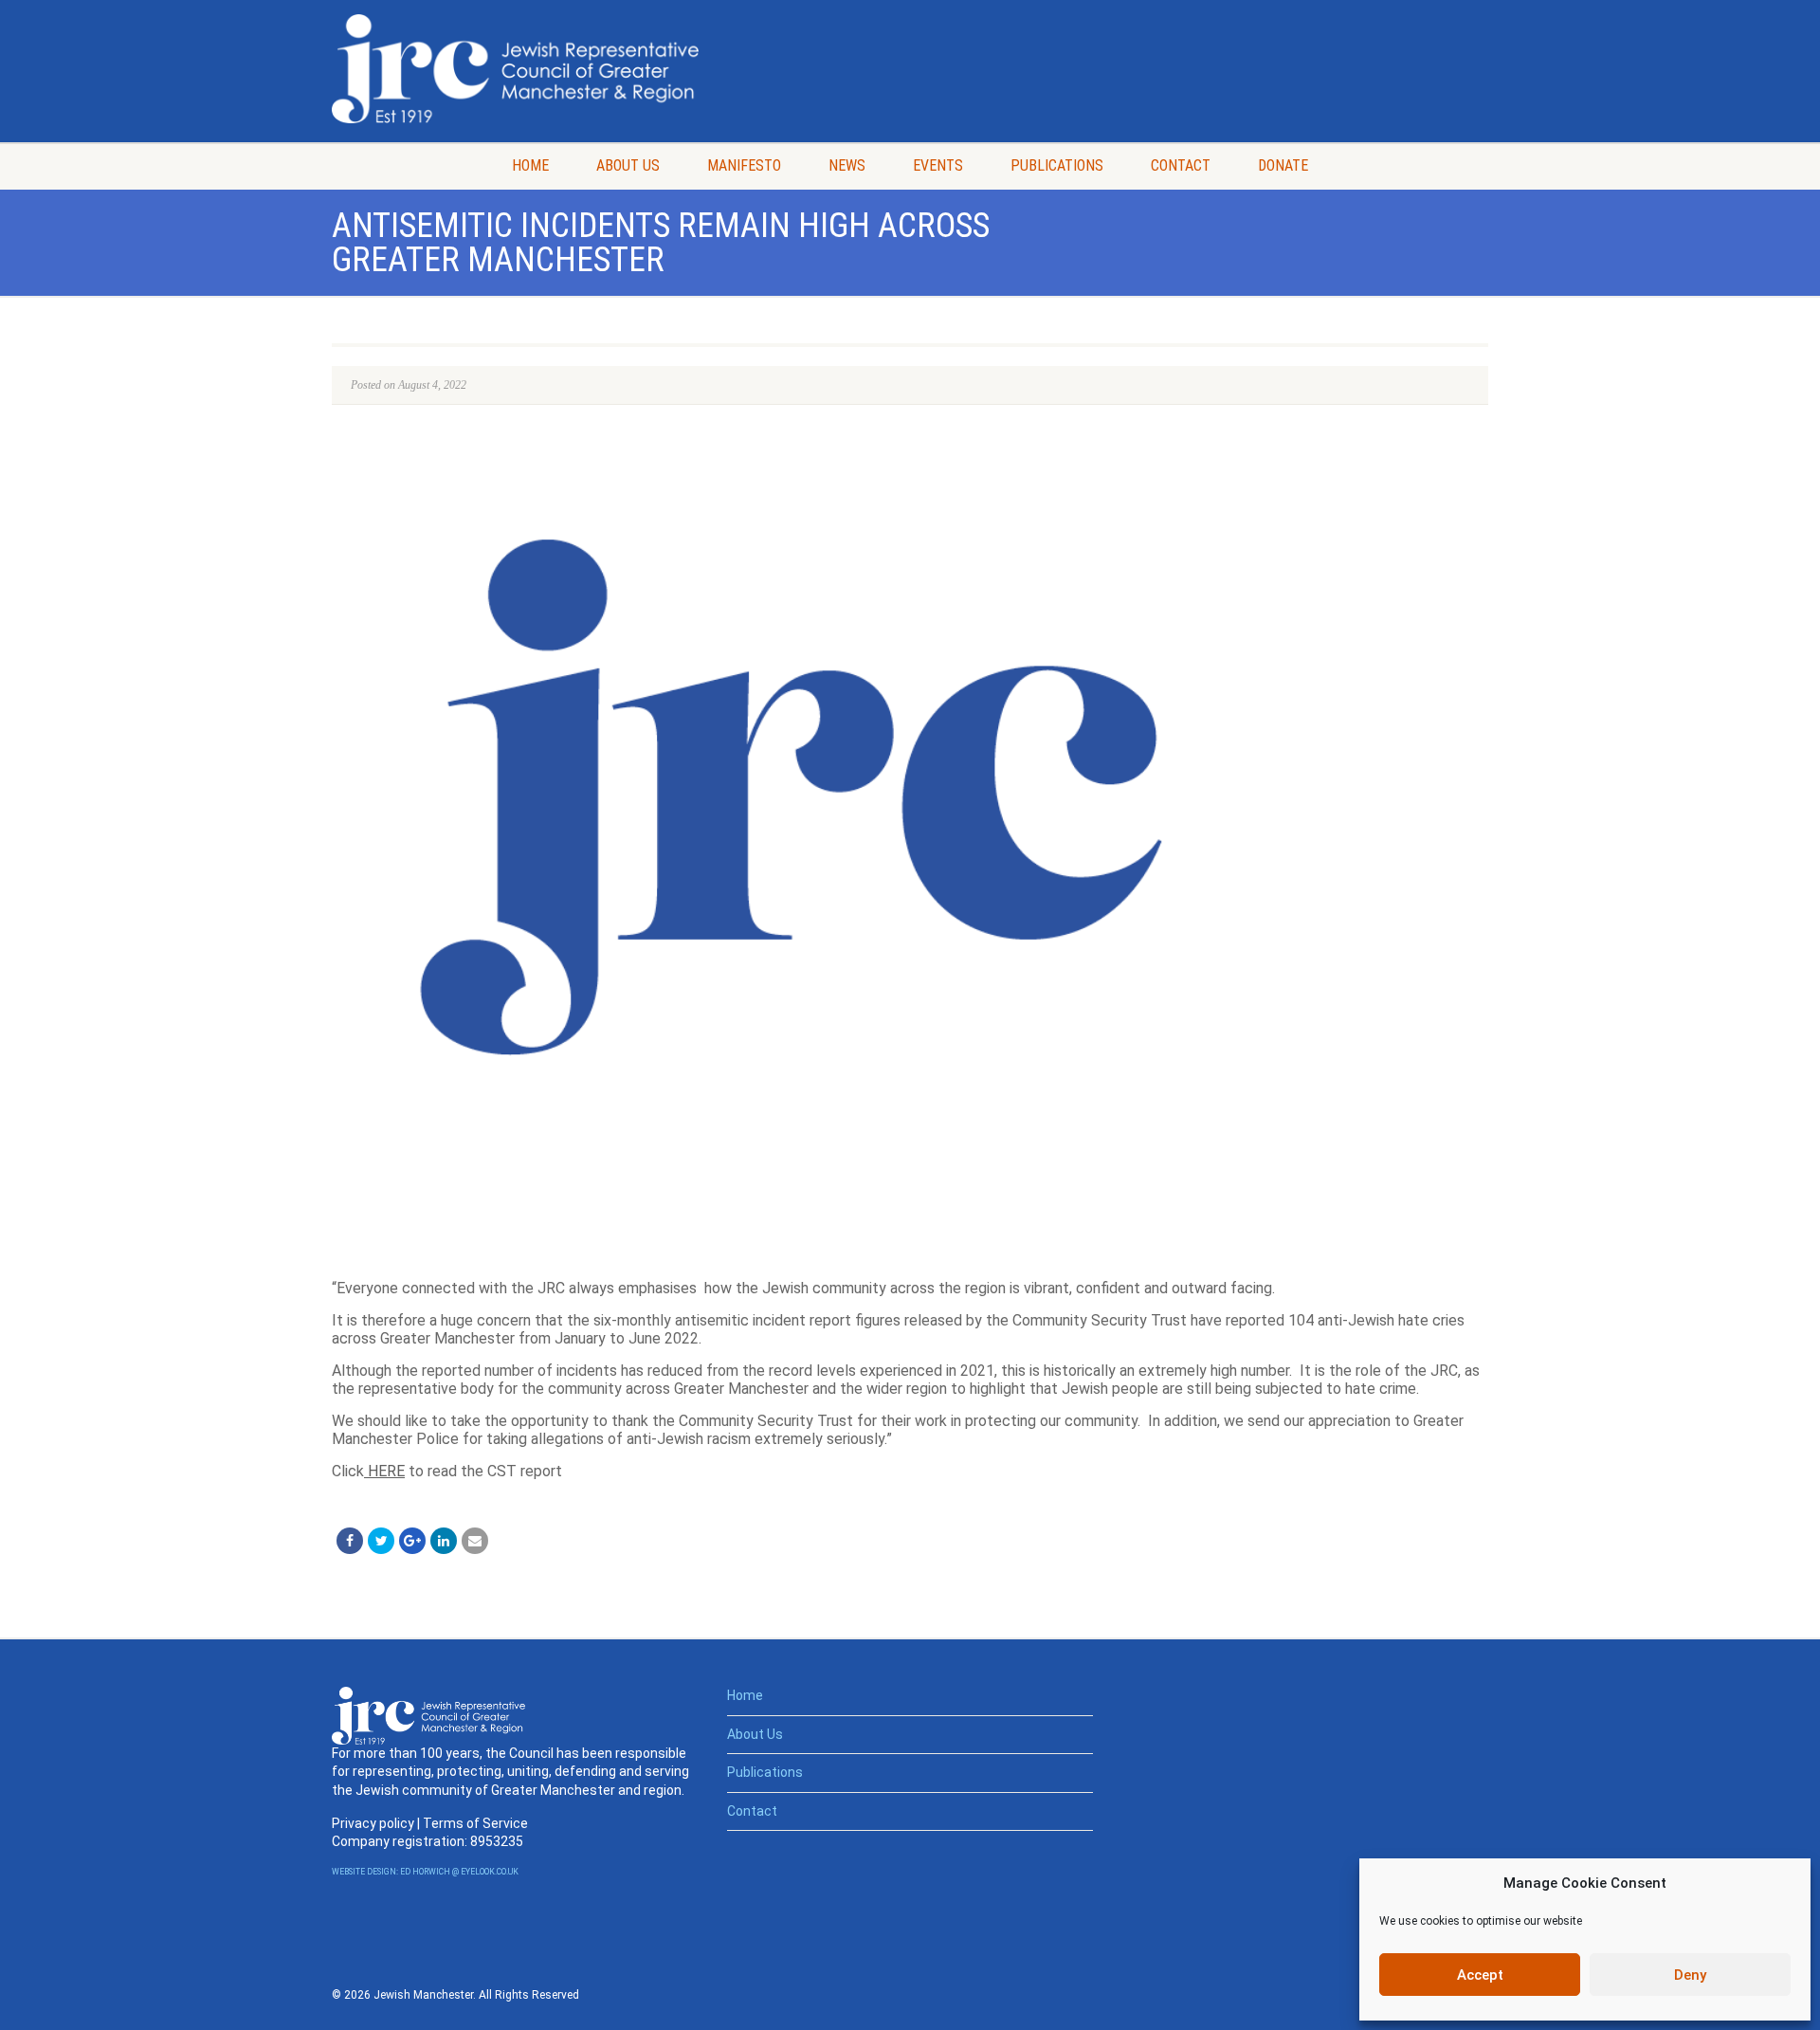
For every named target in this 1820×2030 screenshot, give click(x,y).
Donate (1283, 165)
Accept (1480, 1975)
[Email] (475, 1541)
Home (530, 165)
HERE (384, 1471)
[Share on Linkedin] (444, 1541)
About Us (628, 165)
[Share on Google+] (412, 1541)
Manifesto (744, 165)
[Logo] (515, 69)
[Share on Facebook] (350, 1541)
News (847, 165)
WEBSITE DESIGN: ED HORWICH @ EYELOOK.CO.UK (425, 1872)
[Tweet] (381, 1541)
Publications (1057, 165)
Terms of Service (475, 1823)
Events (938, 165)
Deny (1690, 1975)
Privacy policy (373, 1823)
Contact (1181, 165)
